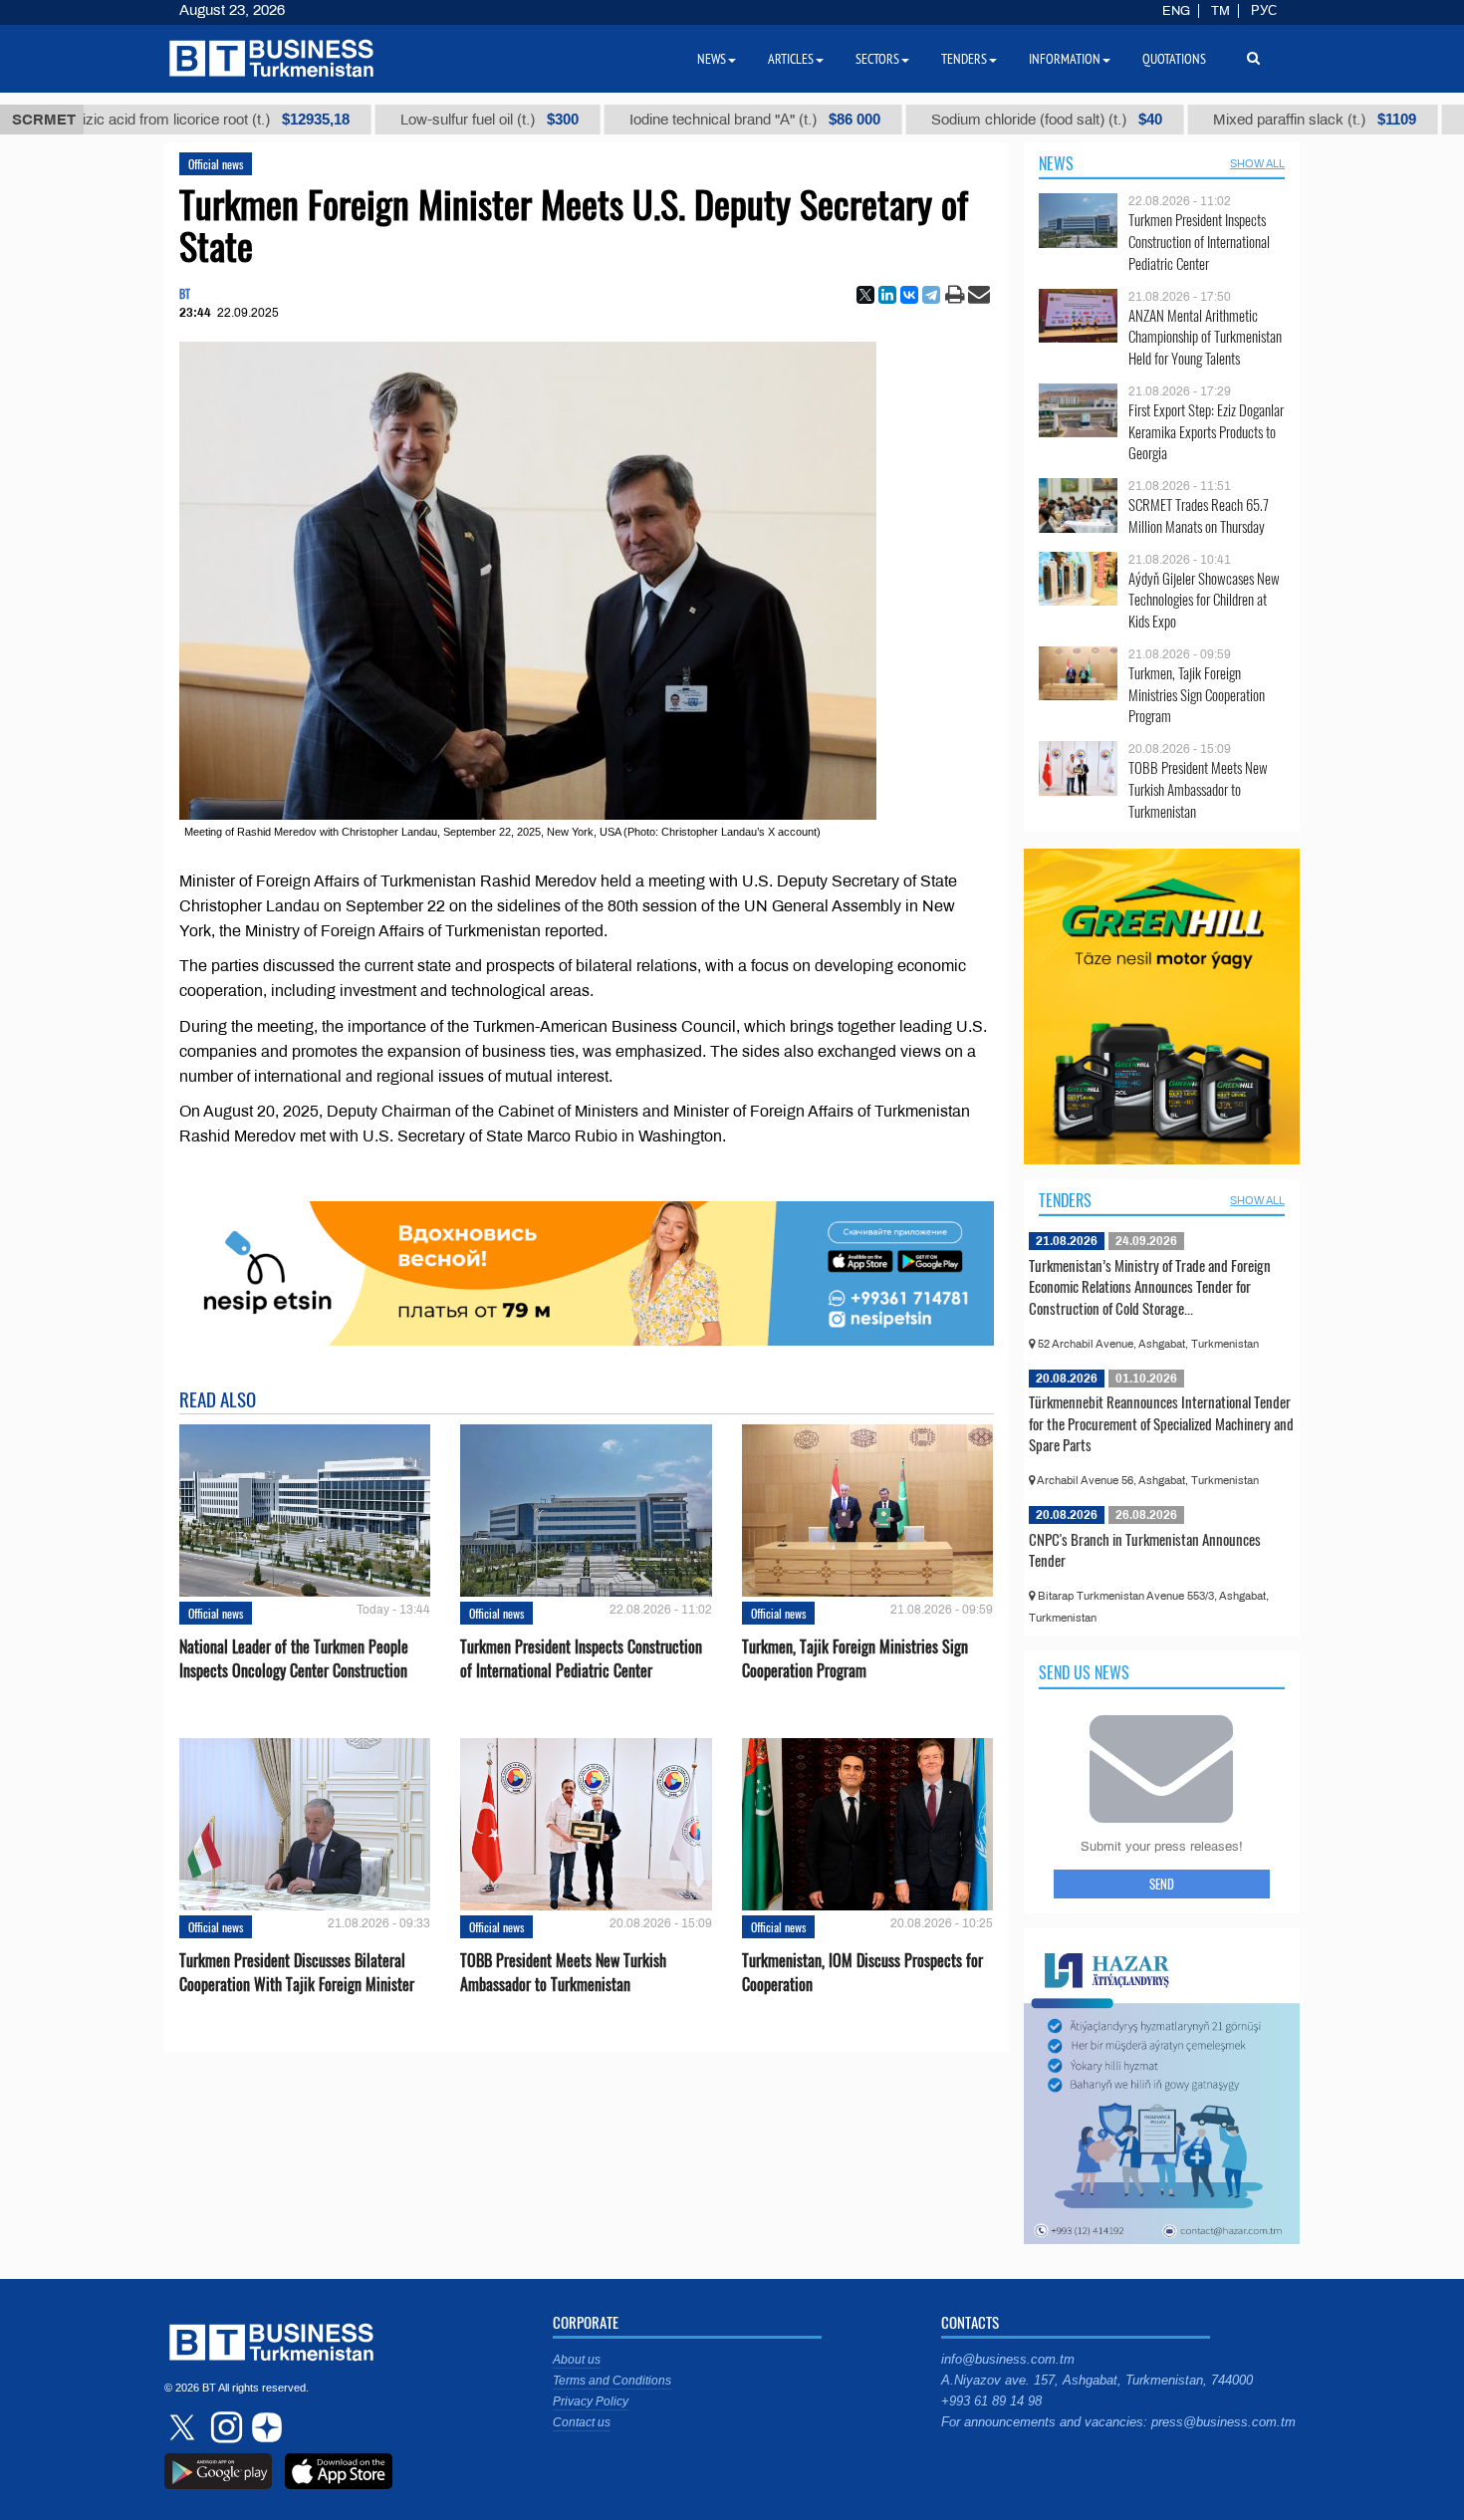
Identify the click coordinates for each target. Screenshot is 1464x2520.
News (1056, 163)
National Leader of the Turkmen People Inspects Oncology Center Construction (294, 1658)
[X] (865, 295)
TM (1220, 11)
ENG (1176, 11)
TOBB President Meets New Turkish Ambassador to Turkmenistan (563, 1972)
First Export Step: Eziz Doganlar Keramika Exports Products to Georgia (1206, 432)
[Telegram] (931, 295)
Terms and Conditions (612, 2381)
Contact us (582, 2422)
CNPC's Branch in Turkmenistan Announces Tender (1145, 1550)
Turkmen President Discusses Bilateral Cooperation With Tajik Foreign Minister (297, 1972)
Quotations (1174, 59)
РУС (1264, 11)
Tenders (1065, 1200)
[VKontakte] (909, 295)
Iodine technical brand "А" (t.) (690, 120)
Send (1162, 1884)
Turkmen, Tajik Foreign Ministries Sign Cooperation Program (855, 1658)
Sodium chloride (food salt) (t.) (982, 120)
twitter (184, 2427)
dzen (264, 2427)
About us (577, 2360)
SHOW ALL (1257, 163)
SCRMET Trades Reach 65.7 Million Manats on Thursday (1199, 515)
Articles (791, 59)
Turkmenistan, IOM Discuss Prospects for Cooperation (862, 1972)
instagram (224, 2427)
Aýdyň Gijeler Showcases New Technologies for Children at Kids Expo (1204, 600)
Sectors (877, 59)
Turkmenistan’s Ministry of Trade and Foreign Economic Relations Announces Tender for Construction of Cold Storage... (1150, 1286)
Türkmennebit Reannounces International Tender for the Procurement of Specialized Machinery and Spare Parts (1161, 1423)
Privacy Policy (591, 2401)
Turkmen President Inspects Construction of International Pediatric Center (581, 1658)
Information (1065, 59)
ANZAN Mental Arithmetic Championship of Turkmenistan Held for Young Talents (1205, 337)
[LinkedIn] (887, 295)
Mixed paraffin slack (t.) (1250, 120)
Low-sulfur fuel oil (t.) (425, 120)
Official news (216, 164)
